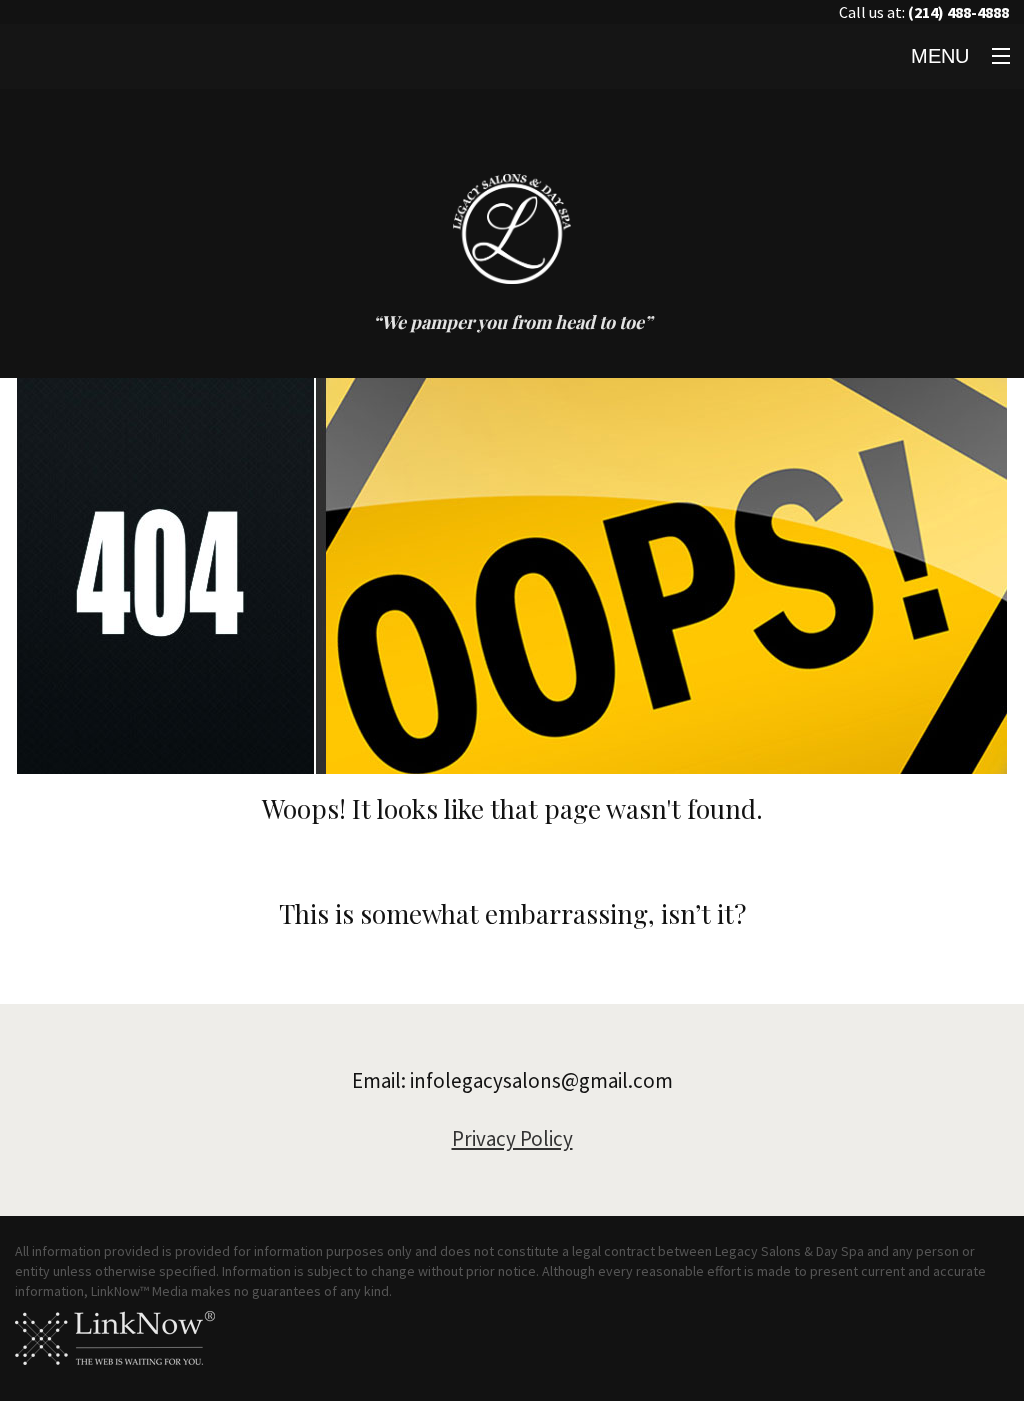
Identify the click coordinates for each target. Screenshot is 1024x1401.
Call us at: (924, 12)
